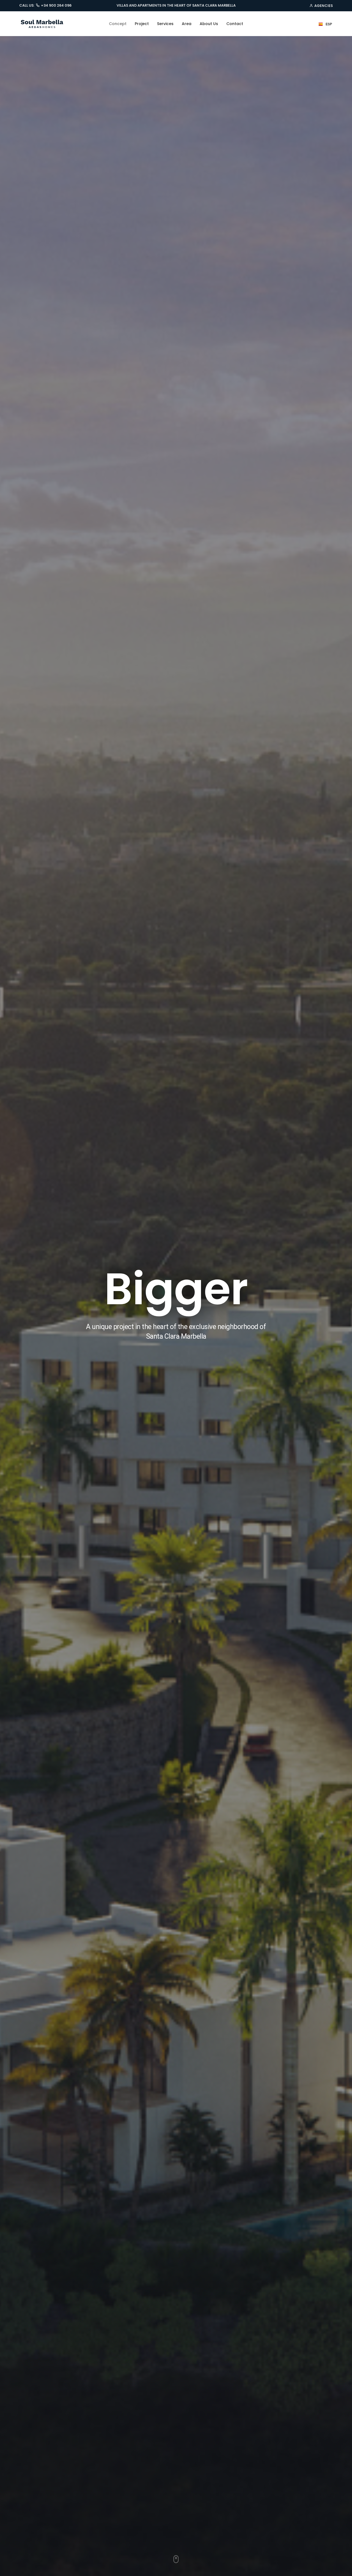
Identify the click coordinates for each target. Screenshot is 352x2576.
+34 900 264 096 (56, 6)
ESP (329, 24)
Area (187, 24)
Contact (235, 24)
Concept (118, 24)
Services (165, 24)
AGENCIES (324, 6)
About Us (209, 24)
